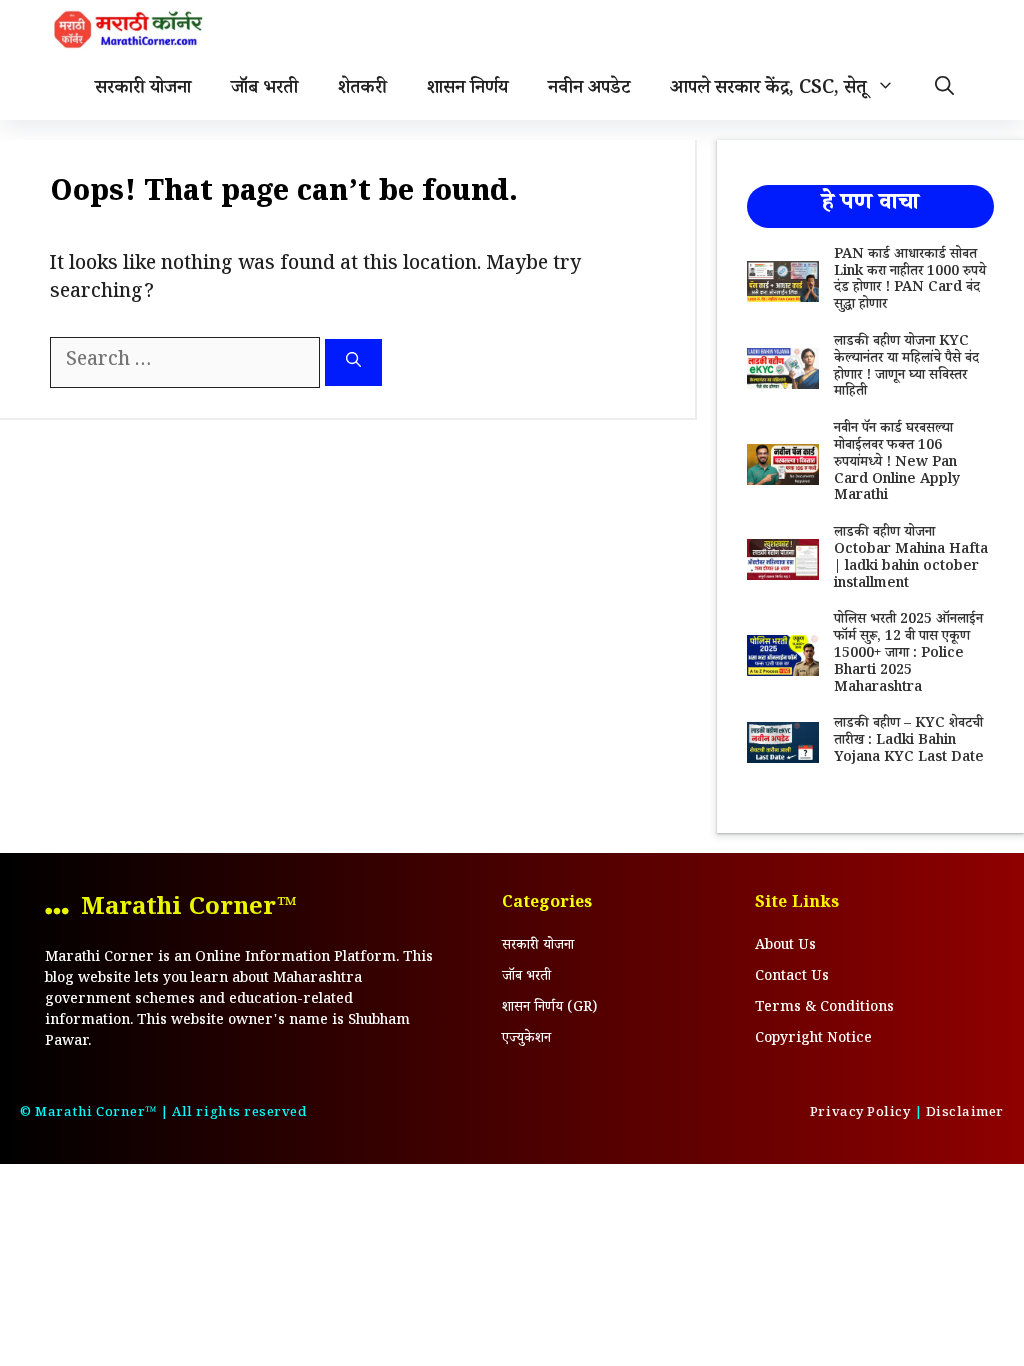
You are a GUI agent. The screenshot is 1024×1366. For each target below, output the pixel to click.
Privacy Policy (860, 1114)
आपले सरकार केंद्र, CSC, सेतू (768, 90)
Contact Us (792, 978)
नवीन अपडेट (589, 90)
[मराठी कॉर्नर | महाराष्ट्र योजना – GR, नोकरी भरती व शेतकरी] (130, 30)
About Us (785, 947)
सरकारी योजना (143, 90)
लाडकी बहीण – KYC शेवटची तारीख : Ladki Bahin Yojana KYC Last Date (909, 742)
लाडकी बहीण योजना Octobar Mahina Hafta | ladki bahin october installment (911, 559)
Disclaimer (965, 1114)
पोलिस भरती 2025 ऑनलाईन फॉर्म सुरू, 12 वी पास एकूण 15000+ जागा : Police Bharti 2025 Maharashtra (908, 654)
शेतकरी (362, 90)
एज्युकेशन (526, 1040)
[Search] (353, 362)
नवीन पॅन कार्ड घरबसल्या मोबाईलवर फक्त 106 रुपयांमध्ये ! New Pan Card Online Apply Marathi (897, 463)
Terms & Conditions (824, 1009)
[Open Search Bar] (944, 90)
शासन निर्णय (467, 90)
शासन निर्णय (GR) (549, 1009)
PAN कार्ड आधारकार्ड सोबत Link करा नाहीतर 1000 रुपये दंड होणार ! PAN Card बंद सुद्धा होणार (910, 281)
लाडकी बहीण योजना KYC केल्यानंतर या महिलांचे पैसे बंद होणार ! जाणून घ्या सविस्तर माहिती (906, 368)
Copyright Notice (813, 1040)
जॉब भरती (264, 90)
